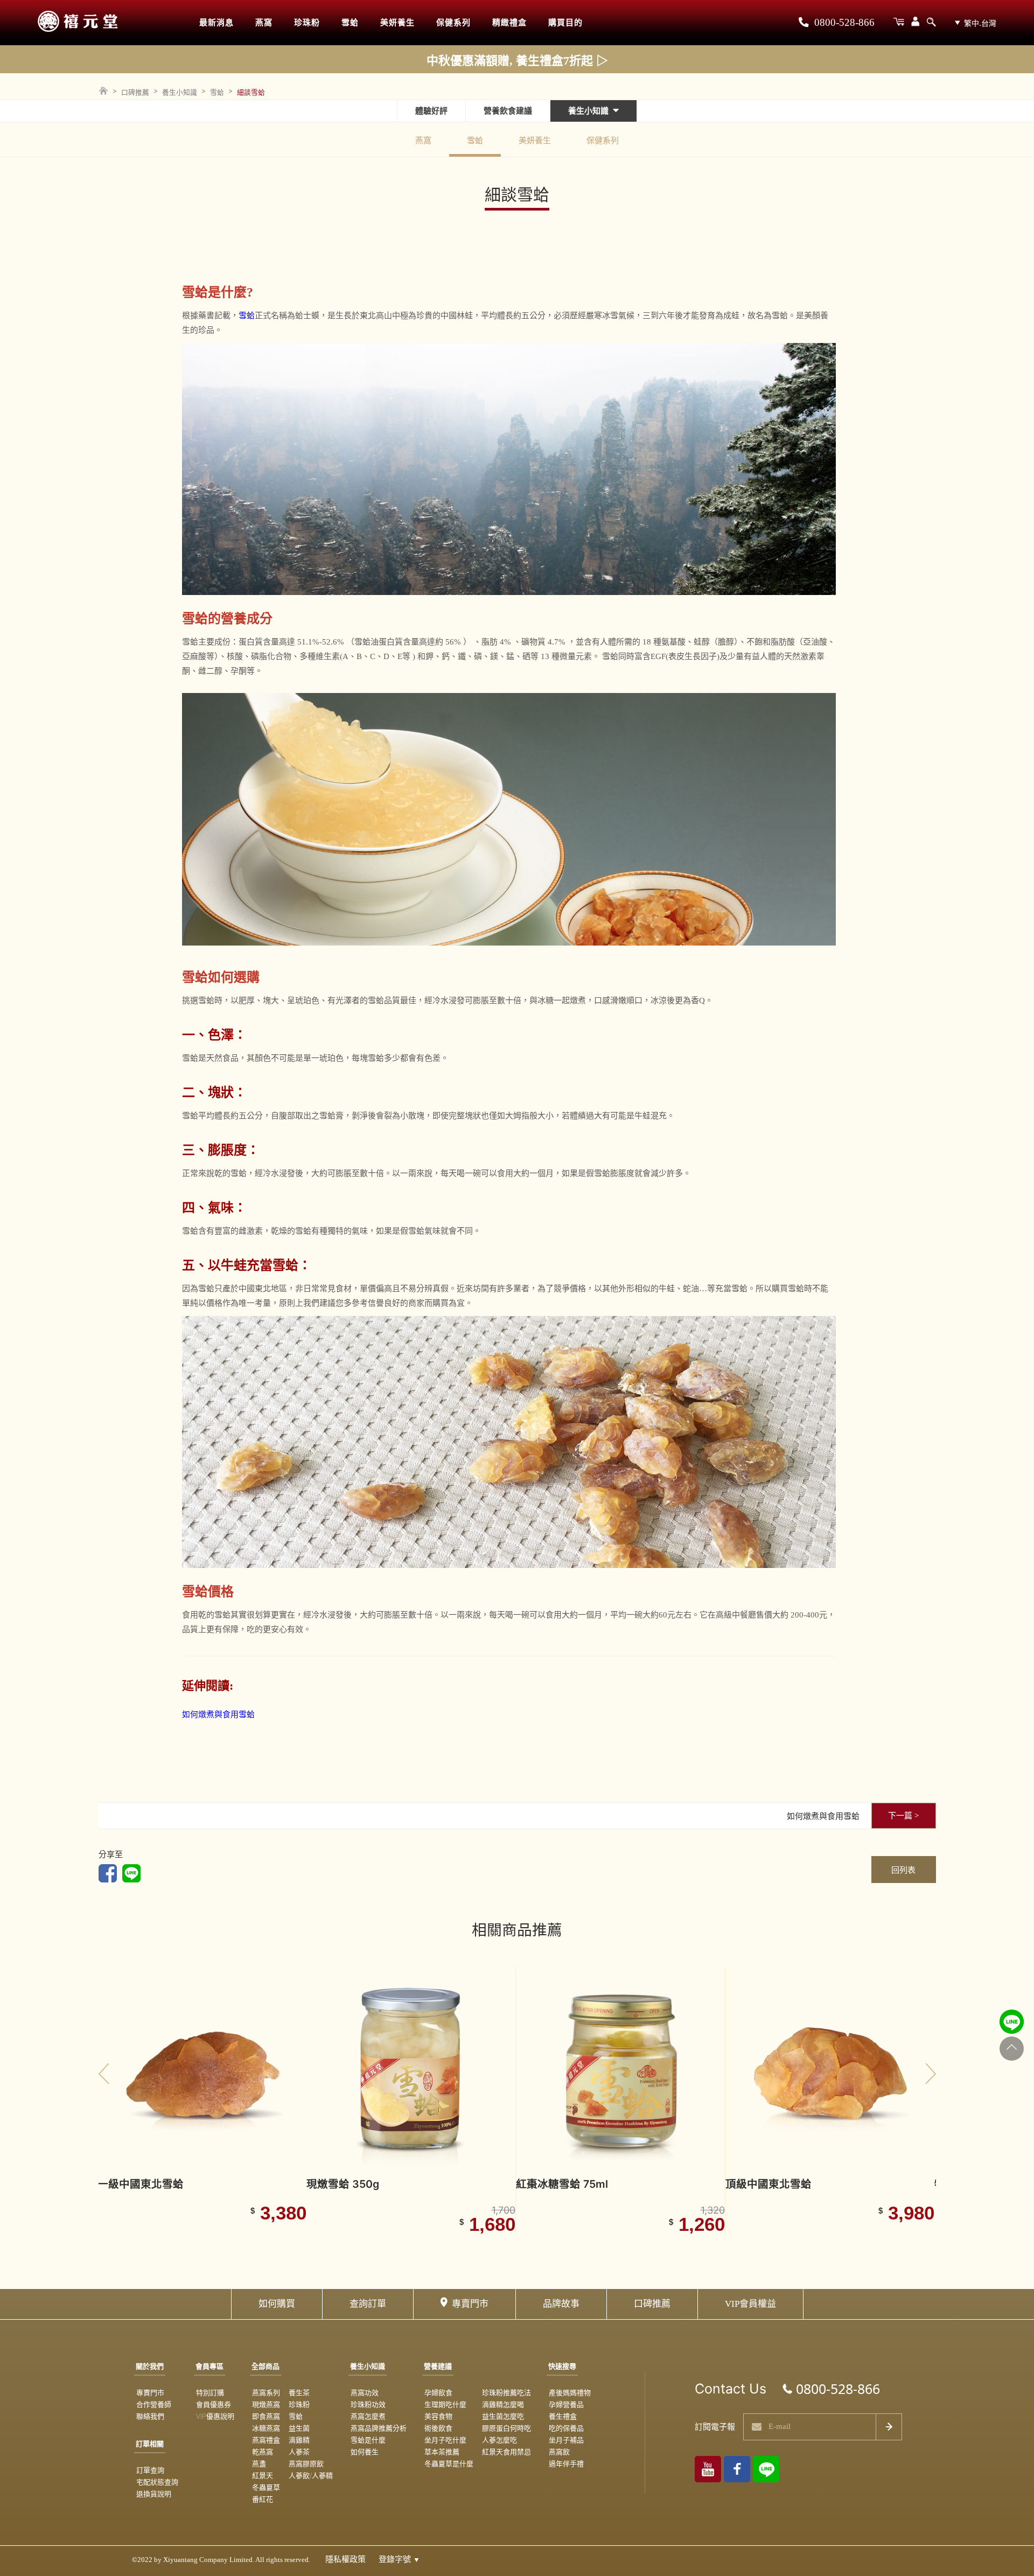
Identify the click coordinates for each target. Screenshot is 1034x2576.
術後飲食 (438, 2428)
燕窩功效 (365, 2392)
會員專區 (209, 2366)
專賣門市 (470, 2304)
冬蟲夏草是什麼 (449, 2463)
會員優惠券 (214, 2404)
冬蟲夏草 (266, 2487)
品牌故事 (561, 2304)
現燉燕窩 (266, 2404)
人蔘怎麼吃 (499, 2440)
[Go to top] (1012, 2048)
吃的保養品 (566, 2428)
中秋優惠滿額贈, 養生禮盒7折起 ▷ (517, 61)
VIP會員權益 (750, 2304)
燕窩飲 (559, 2452)
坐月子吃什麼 (445, 2440)
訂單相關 (150, 2444)
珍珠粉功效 (368, 2404)
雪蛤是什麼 (368, 2440)
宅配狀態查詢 (157, 2482)
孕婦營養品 (566, 2404)
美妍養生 (397, 23)
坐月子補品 (566, 2440)
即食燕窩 (266, 2416)
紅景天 (263, 2475)
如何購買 (277, 2304)
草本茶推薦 (442, 2452)
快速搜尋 (562, 2366)
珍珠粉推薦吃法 (506, 2392)
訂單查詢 (150, 2470)
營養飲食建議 (508, 111)
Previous (104, 2074)
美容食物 (438, 2416)
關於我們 (150, 2366)
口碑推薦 (135, 92)
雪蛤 (350, 23)
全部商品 (266, 2366)
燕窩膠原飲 (306, 2463)
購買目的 (565, 23)
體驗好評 (431, 111)
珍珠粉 (307, 23)
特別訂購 (210, 2392)
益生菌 (299, 2428)
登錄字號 (399, 2559)
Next (931, 2074)
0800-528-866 (843, 23)
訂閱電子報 (715, 2427)
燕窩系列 (266, 2392)
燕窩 (264, 23)
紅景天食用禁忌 (506, 2452)
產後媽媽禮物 (570, 2392)
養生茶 (299, 2392)
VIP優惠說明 (215, 2416)
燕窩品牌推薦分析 (379, 2428)
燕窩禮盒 (266, 2440)
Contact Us (731, 2389)
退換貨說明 (154, 2494)
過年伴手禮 (566, 2463)
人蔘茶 (299, 2452)
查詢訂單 (368, 2304)
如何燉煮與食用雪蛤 (218, 1714)
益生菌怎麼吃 (503, 2416)
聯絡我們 (150, 2416)
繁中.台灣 (980, 23)
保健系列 (453, 23)
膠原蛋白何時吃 (506, 2428)
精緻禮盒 (509, 23)
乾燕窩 (263, 2452)
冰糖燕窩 (266, 2428)
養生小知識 (180, 92)
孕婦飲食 (438, 2392)
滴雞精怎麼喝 (503, 2404)
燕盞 (259, 2463)
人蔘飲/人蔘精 (311, 2475)
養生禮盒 (563, 2416)
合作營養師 (154, 2404)
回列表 (903, 1870)
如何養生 (365, 2452)
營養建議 (438, 2366)
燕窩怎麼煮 (368, 2416)
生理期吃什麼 (445, 2404)
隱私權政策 (345, 2559)
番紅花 (263, 2499)
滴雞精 (299, 2440)
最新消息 (216, 23)
